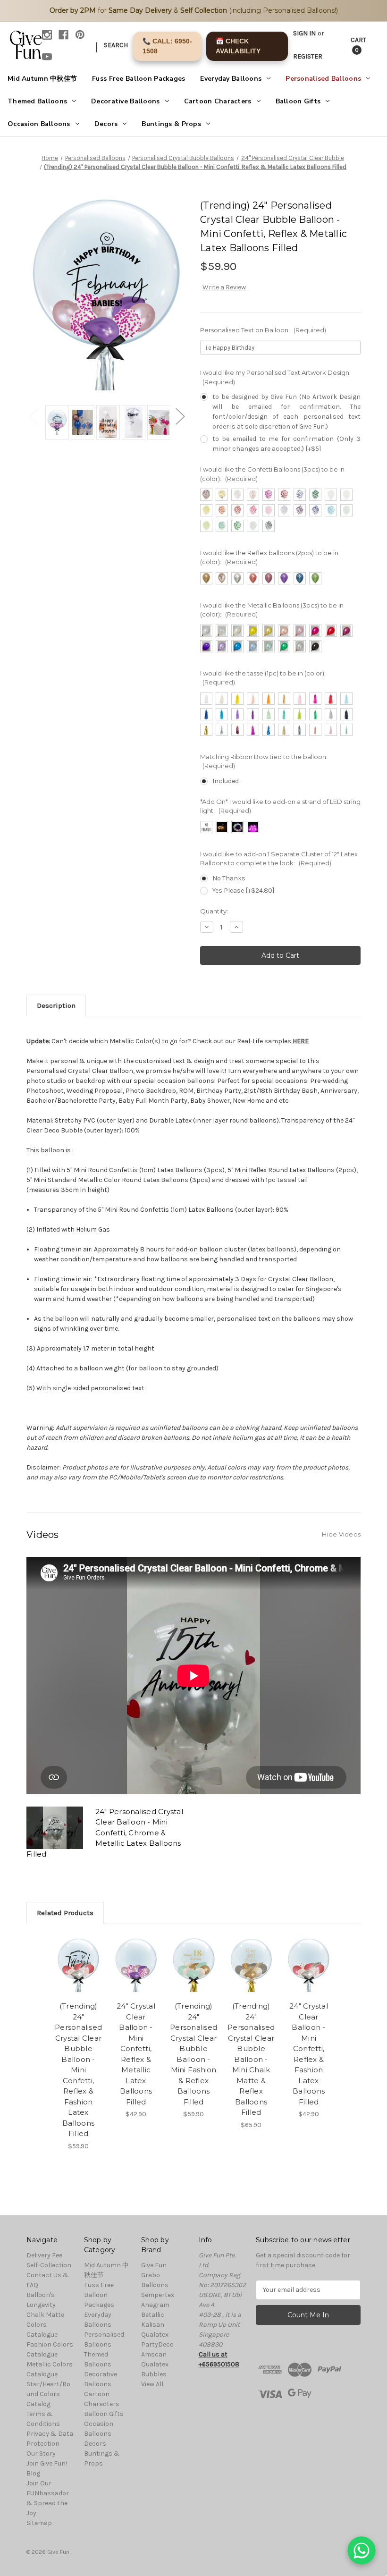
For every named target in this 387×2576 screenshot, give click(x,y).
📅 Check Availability (238, 46)
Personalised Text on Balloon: (263, 330)
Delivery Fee (44, 2255)
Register (308, 56)
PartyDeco (157, 2344)
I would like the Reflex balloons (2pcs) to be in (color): (269, 557)
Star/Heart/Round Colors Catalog (48, 2394)
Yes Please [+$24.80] (243, 891)
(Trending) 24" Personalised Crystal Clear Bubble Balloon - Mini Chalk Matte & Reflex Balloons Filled (251, 2059)
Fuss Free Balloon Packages (139, 79)
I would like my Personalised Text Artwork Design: (275, 377)
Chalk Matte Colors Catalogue (45, 2325)
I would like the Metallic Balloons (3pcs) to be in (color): (272, 610)
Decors (106, 124)
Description (56, 1005)
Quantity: (214, 911)
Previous (34, 416)
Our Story (41, 2454)
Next (180, 416)
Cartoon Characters (218, 101)
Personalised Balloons (323, 79)
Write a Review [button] (224, 287)
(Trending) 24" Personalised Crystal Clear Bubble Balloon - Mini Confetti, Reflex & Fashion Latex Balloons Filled (78, 2070)
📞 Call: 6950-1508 (167, 46)
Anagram (155, 2305)
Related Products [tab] (65, 1913)
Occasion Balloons (39, 124)
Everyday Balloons (231, 79)
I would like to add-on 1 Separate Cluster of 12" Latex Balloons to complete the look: (279, 859)
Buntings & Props (171, 124)
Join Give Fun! (47, 2463)
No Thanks (229, 878)
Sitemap (39, 2523)
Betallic (153, 2315)
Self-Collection (49, 2265)
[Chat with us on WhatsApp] (362, 2551)
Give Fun (154, 2265)
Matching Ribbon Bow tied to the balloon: (264, 761)
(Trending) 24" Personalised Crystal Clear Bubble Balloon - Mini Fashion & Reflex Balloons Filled (193, 2054)
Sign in (304, 33)
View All (152, 2384)
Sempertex (158, 2295)
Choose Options (78, 1976)
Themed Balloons (37, 101)
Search (116, 45)
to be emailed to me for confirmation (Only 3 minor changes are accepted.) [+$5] (286, 444)
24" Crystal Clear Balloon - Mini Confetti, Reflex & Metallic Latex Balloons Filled (136, 2054)
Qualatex (155, 2335)
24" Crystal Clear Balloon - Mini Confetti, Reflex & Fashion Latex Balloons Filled (309, 2054)
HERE (301, 1041)
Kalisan (153, 2325)
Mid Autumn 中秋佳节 (42, 79)
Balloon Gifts (298, 101)
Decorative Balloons (125, 101)
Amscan (154, 2354)
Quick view (79, 1953)
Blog (33, 2473)
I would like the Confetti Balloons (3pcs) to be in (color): (272, 474)
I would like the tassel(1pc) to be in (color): (263, 678)
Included (226, 781)
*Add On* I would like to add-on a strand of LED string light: (280, 806)
